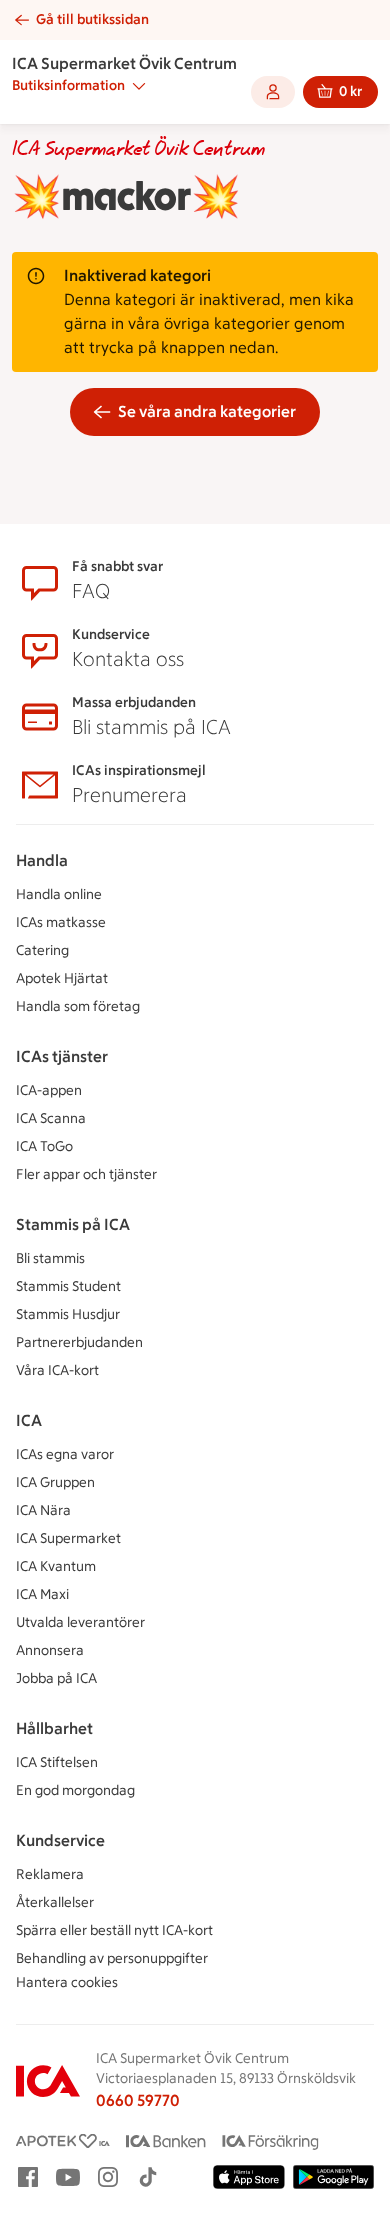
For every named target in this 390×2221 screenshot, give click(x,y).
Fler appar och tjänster (86, 1174)
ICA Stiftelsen (57, 1762)
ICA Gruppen (55, 1482)
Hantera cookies (67, 1982)
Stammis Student (68, 1286)
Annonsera (50, 1650)
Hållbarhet (54, 1728)
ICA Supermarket (68, 1538)
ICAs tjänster (62, 1056)
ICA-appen (49, 1090)
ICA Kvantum (56, 1566)
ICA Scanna (51, 1118)
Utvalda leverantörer (80, 1622)
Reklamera (50, 1874)
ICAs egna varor (65, 1454)
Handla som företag (78, 1006)
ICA (29, 1420)
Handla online (59, 894)
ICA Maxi (42, 1594)
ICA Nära (43, 1510)
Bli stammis (50, 1258)
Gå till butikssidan (92, 19)
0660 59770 (138, 2100)
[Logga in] (273, 92)
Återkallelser (55, 1902)
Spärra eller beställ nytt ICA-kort (114, 1930)
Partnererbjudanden (79, 1342)
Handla (42, 860)
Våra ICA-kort (57, 1370)
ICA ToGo (44, 1146)
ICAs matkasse (61, 922)
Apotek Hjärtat (62, 978)
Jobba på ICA (56, 1678)
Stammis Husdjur (68, 1314)
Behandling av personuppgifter (112, 1958)
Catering (42, 950)
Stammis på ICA (73, 1224)
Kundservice (60, 1840)
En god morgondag (75, 1790)
